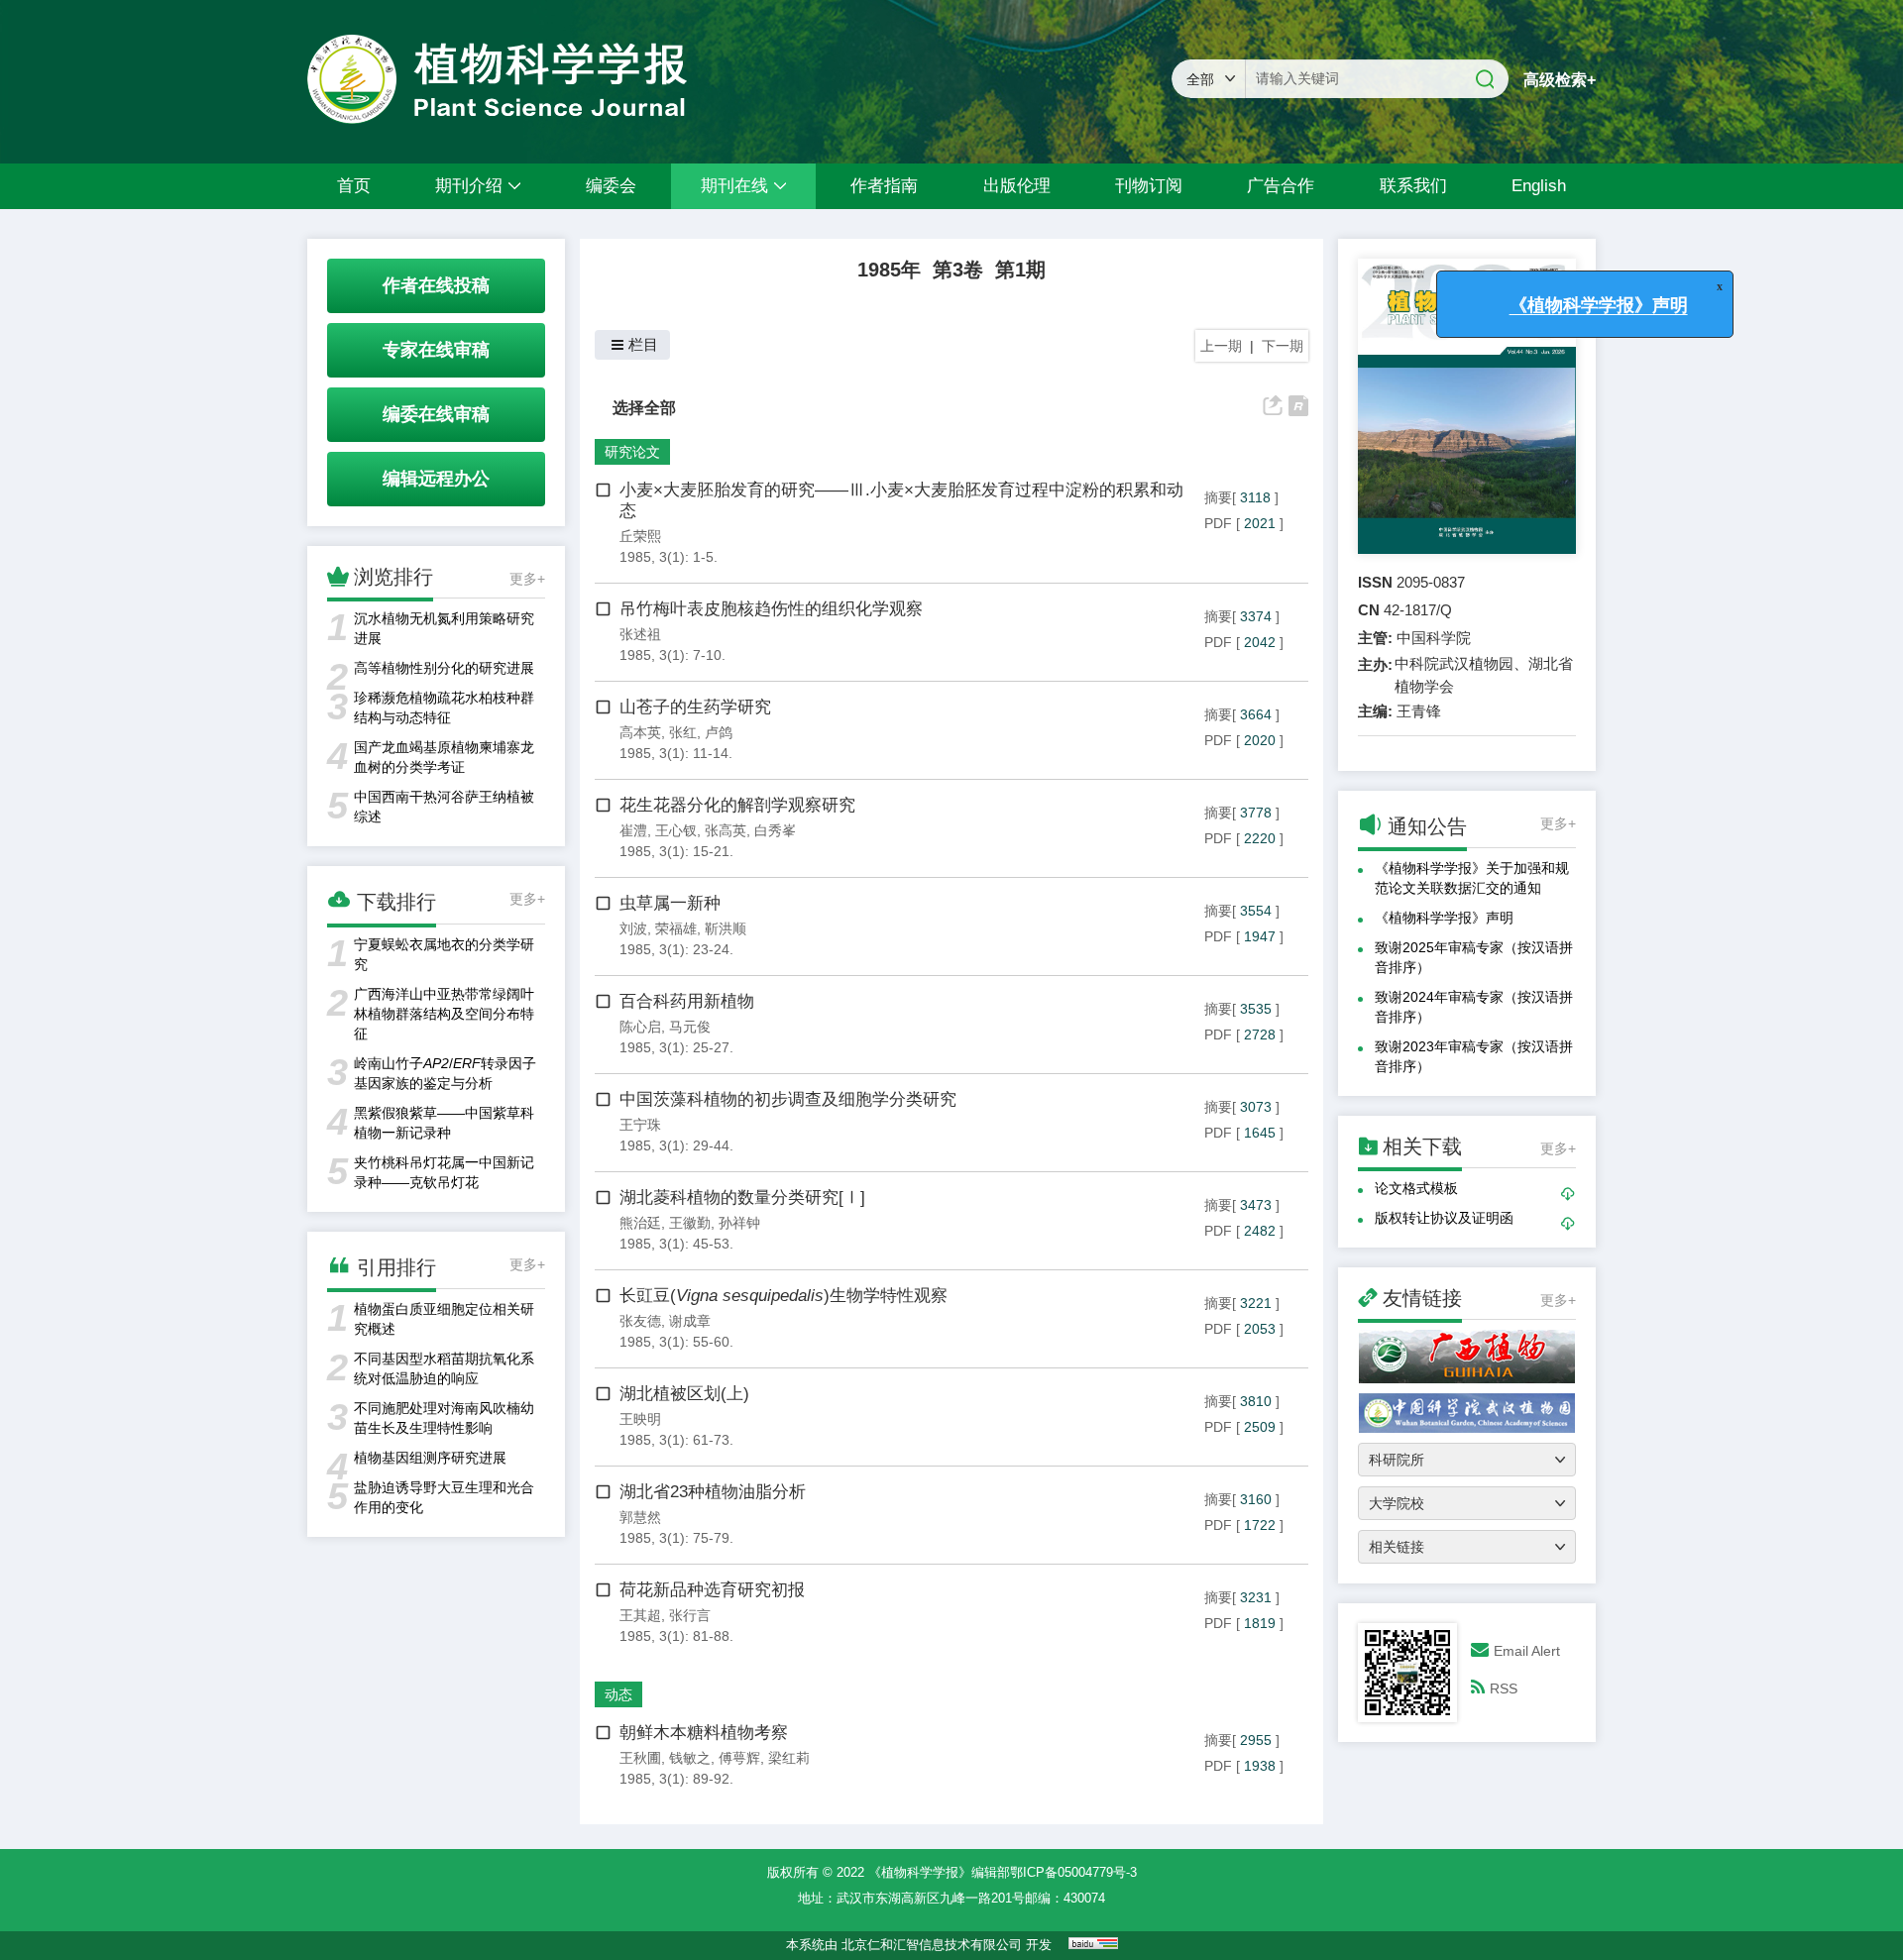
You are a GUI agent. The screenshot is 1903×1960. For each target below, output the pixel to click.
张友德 (640, 1321)
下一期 (1283, 346)
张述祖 (640, 634)
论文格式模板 (1416, 1188)
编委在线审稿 (436, 414)
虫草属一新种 (670, 903)
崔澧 (633, 830)
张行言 (690, 1615)
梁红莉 (789, 1758)
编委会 (611, 186)
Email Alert (1527, 1651)
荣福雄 (676, 928)
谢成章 (690, 1321)
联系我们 (1413, 186)
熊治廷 (640, 1223)
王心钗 (676, 830)
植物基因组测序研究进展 (430, 1458)
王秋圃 (640, 1758)
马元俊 (690, 1027)
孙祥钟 (739, 1223)
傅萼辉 (739, 1758)
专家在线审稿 (436, 350)
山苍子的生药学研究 (695, 707)
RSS (1504, 1688)
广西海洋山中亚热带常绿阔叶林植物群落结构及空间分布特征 (444, 1014)
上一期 (1221, 346)
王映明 (640, 1419)
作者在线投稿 (436, 285)
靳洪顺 (726, 928)
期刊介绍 (469, 186)
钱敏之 (690, 1758)
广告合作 (1281, 186)
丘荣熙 (640, 536)
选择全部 (644, 407)
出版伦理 (1017, 186)
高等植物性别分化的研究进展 (444, 668)
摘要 (1218, 497)
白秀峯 (775, 830)
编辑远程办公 (436, 479)
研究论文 (632, 452)
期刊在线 (734, 186)
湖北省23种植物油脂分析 (713, 1492)
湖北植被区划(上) (684, 1394)
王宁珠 (640, 1125)
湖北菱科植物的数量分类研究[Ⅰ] (742, 1198)
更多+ (527, 579)
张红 (683, 732)
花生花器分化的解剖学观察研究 (737, 805)
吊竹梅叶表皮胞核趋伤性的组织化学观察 (771, 609)
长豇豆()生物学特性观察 (784, 1296)
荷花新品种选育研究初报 (712, 1590)
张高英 (726, 830)
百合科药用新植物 (687, 1001)
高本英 (640, 732)
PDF (1218, 523)
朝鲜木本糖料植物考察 (704, 1733)
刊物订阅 (1149, 186)
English (1539, 186)
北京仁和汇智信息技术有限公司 (932, 1945)
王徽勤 (690, 1223)
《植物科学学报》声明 (1444, 918)
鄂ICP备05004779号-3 (1073, 1872)
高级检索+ (1560, 80)
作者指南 (884, 186)
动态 (618, 1694)
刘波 (633, 928)
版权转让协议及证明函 (1444, 1218)
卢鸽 (719, 732)
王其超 (640, 1615)
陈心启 (640, 1027)
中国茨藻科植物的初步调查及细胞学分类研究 (788, 1099)
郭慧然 (640, 1517)
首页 (354, 186)
